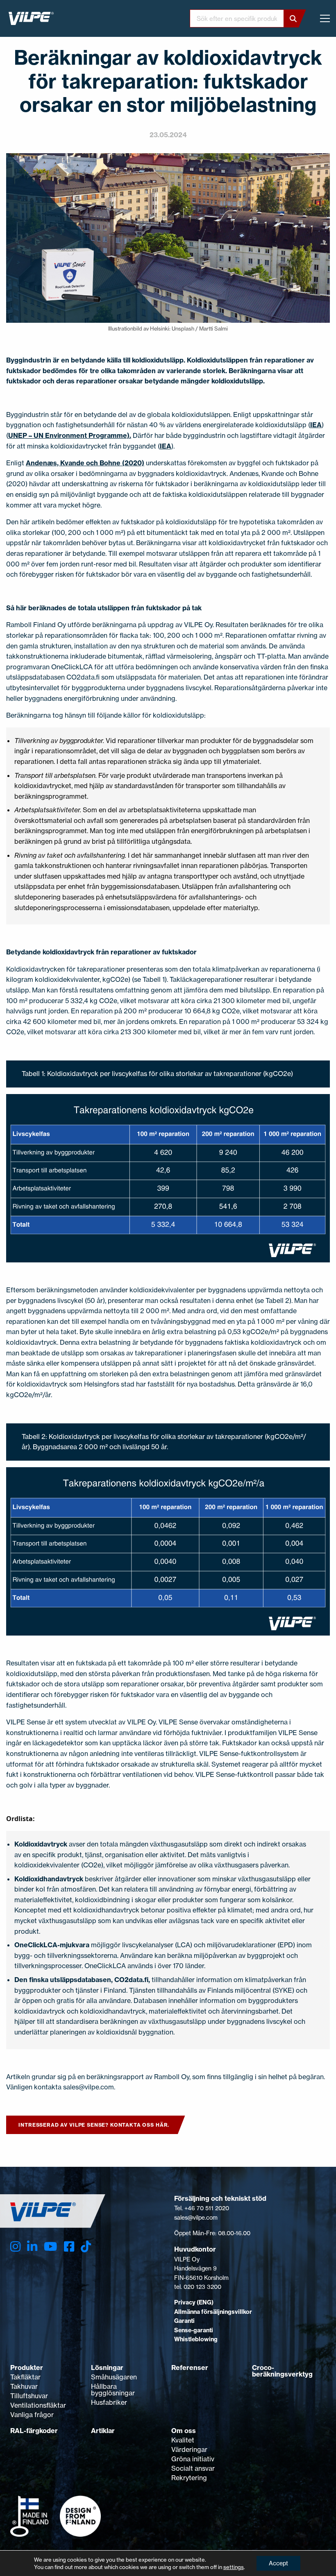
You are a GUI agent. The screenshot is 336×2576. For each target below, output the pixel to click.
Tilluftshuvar (29, 2396)
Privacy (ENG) (194, 2302)
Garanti (184, 2321)
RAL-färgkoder (34, 2431)
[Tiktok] (86, 2247)
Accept (278, 2563)
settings (234, 2567)
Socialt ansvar (193, 2468)
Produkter (27, 2368)
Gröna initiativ (193, 2459)
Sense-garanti (194, 2330)
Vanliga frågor (32, 2415)
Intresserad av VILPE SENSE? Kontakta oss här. (94, 2125)
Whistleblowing (196, 2339)
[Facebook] (69, 2247)
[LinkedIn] (32, 2247)
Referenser (190, 2368)
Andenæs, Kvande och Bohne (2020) (85, 463)
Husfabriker (109, 2402)
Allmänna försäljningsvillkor (213, 2312)
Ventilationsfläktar (38, 2405)
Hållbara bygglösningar (113, 2390)
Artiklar (103, 2431)
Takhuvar (24, 2386)
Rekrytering (189, 2478)
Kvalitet (183, 2440)
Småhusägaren (114, 2377)
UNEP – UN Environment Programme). (70, 435)
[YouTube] (50, 2247)
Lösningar (107, 2368)
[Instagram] (15, 2247)
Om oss (184, 2431)
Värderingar (189, 2449)
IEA (316, 425)
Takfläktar (25, 2377)
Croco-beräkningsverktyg (282, 2371)
